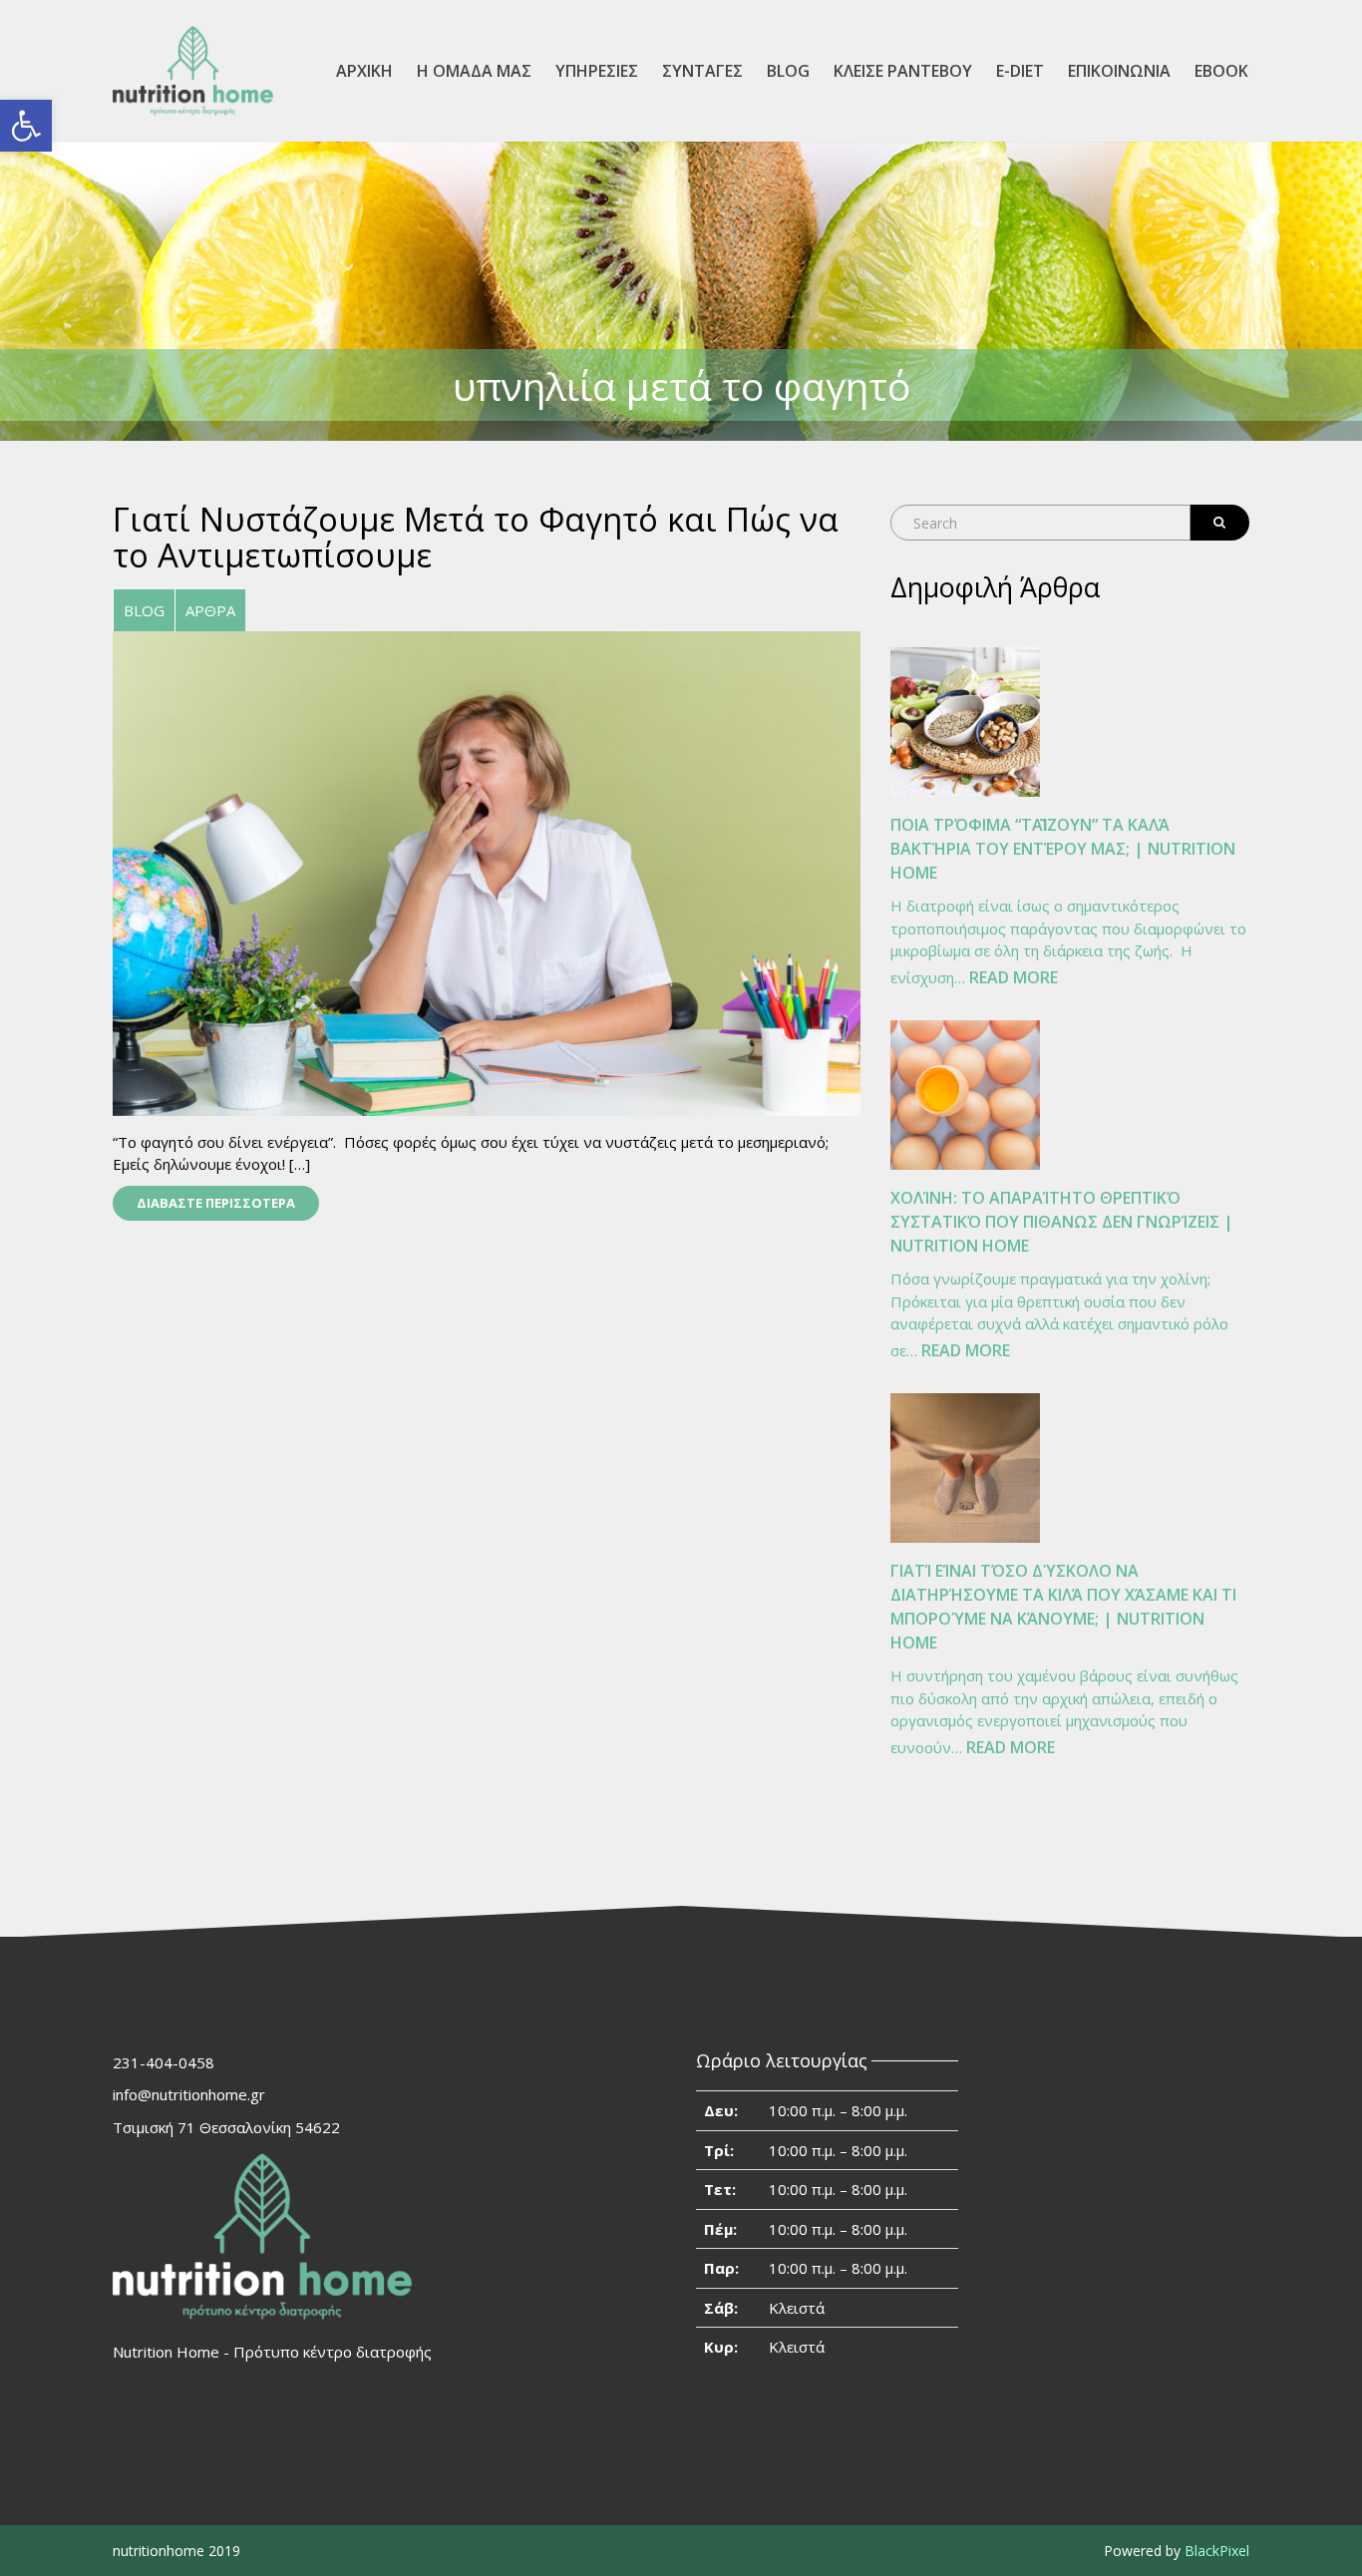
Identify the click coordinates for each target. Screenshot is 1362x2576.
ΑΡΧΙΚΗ (364, 71)
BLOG (788, 71)
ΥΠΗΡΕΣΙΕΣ (597, 71)
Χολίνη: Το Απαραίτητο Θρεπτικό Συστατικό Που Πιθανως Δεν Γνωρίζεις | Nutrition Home (1062, 1222)
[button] (26, 126)
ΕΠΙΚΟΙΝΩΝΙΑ (1119, 71)
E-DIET (1020, 71)
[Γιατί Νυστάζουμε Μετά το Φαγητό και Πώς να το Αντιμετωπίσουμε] (487, 872)
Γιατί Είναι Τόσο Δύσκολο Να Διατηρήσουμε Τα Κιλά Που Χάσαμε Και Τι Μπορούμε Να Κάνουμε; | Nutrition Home (1063, 1607)
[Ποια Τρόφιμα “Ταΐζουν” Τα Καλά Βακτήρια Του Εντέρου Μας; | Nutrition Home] (965, 722)
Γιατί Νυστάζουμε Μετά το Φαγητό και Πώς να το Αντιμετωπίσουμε (476, 537)
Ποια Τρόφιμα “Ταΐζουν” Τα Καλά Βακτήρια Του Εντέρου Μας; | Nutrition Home (1063, 849)
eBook (1221, 71)
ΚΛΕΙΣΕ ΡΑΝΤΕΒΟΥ (903, 71)
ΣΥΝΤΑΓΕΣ (702, 71)
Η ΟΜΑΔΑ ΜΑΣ (474, 71)
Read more (1014, 979)
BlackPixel (1217, 2551)
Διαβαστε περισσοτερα (216, 1203)
